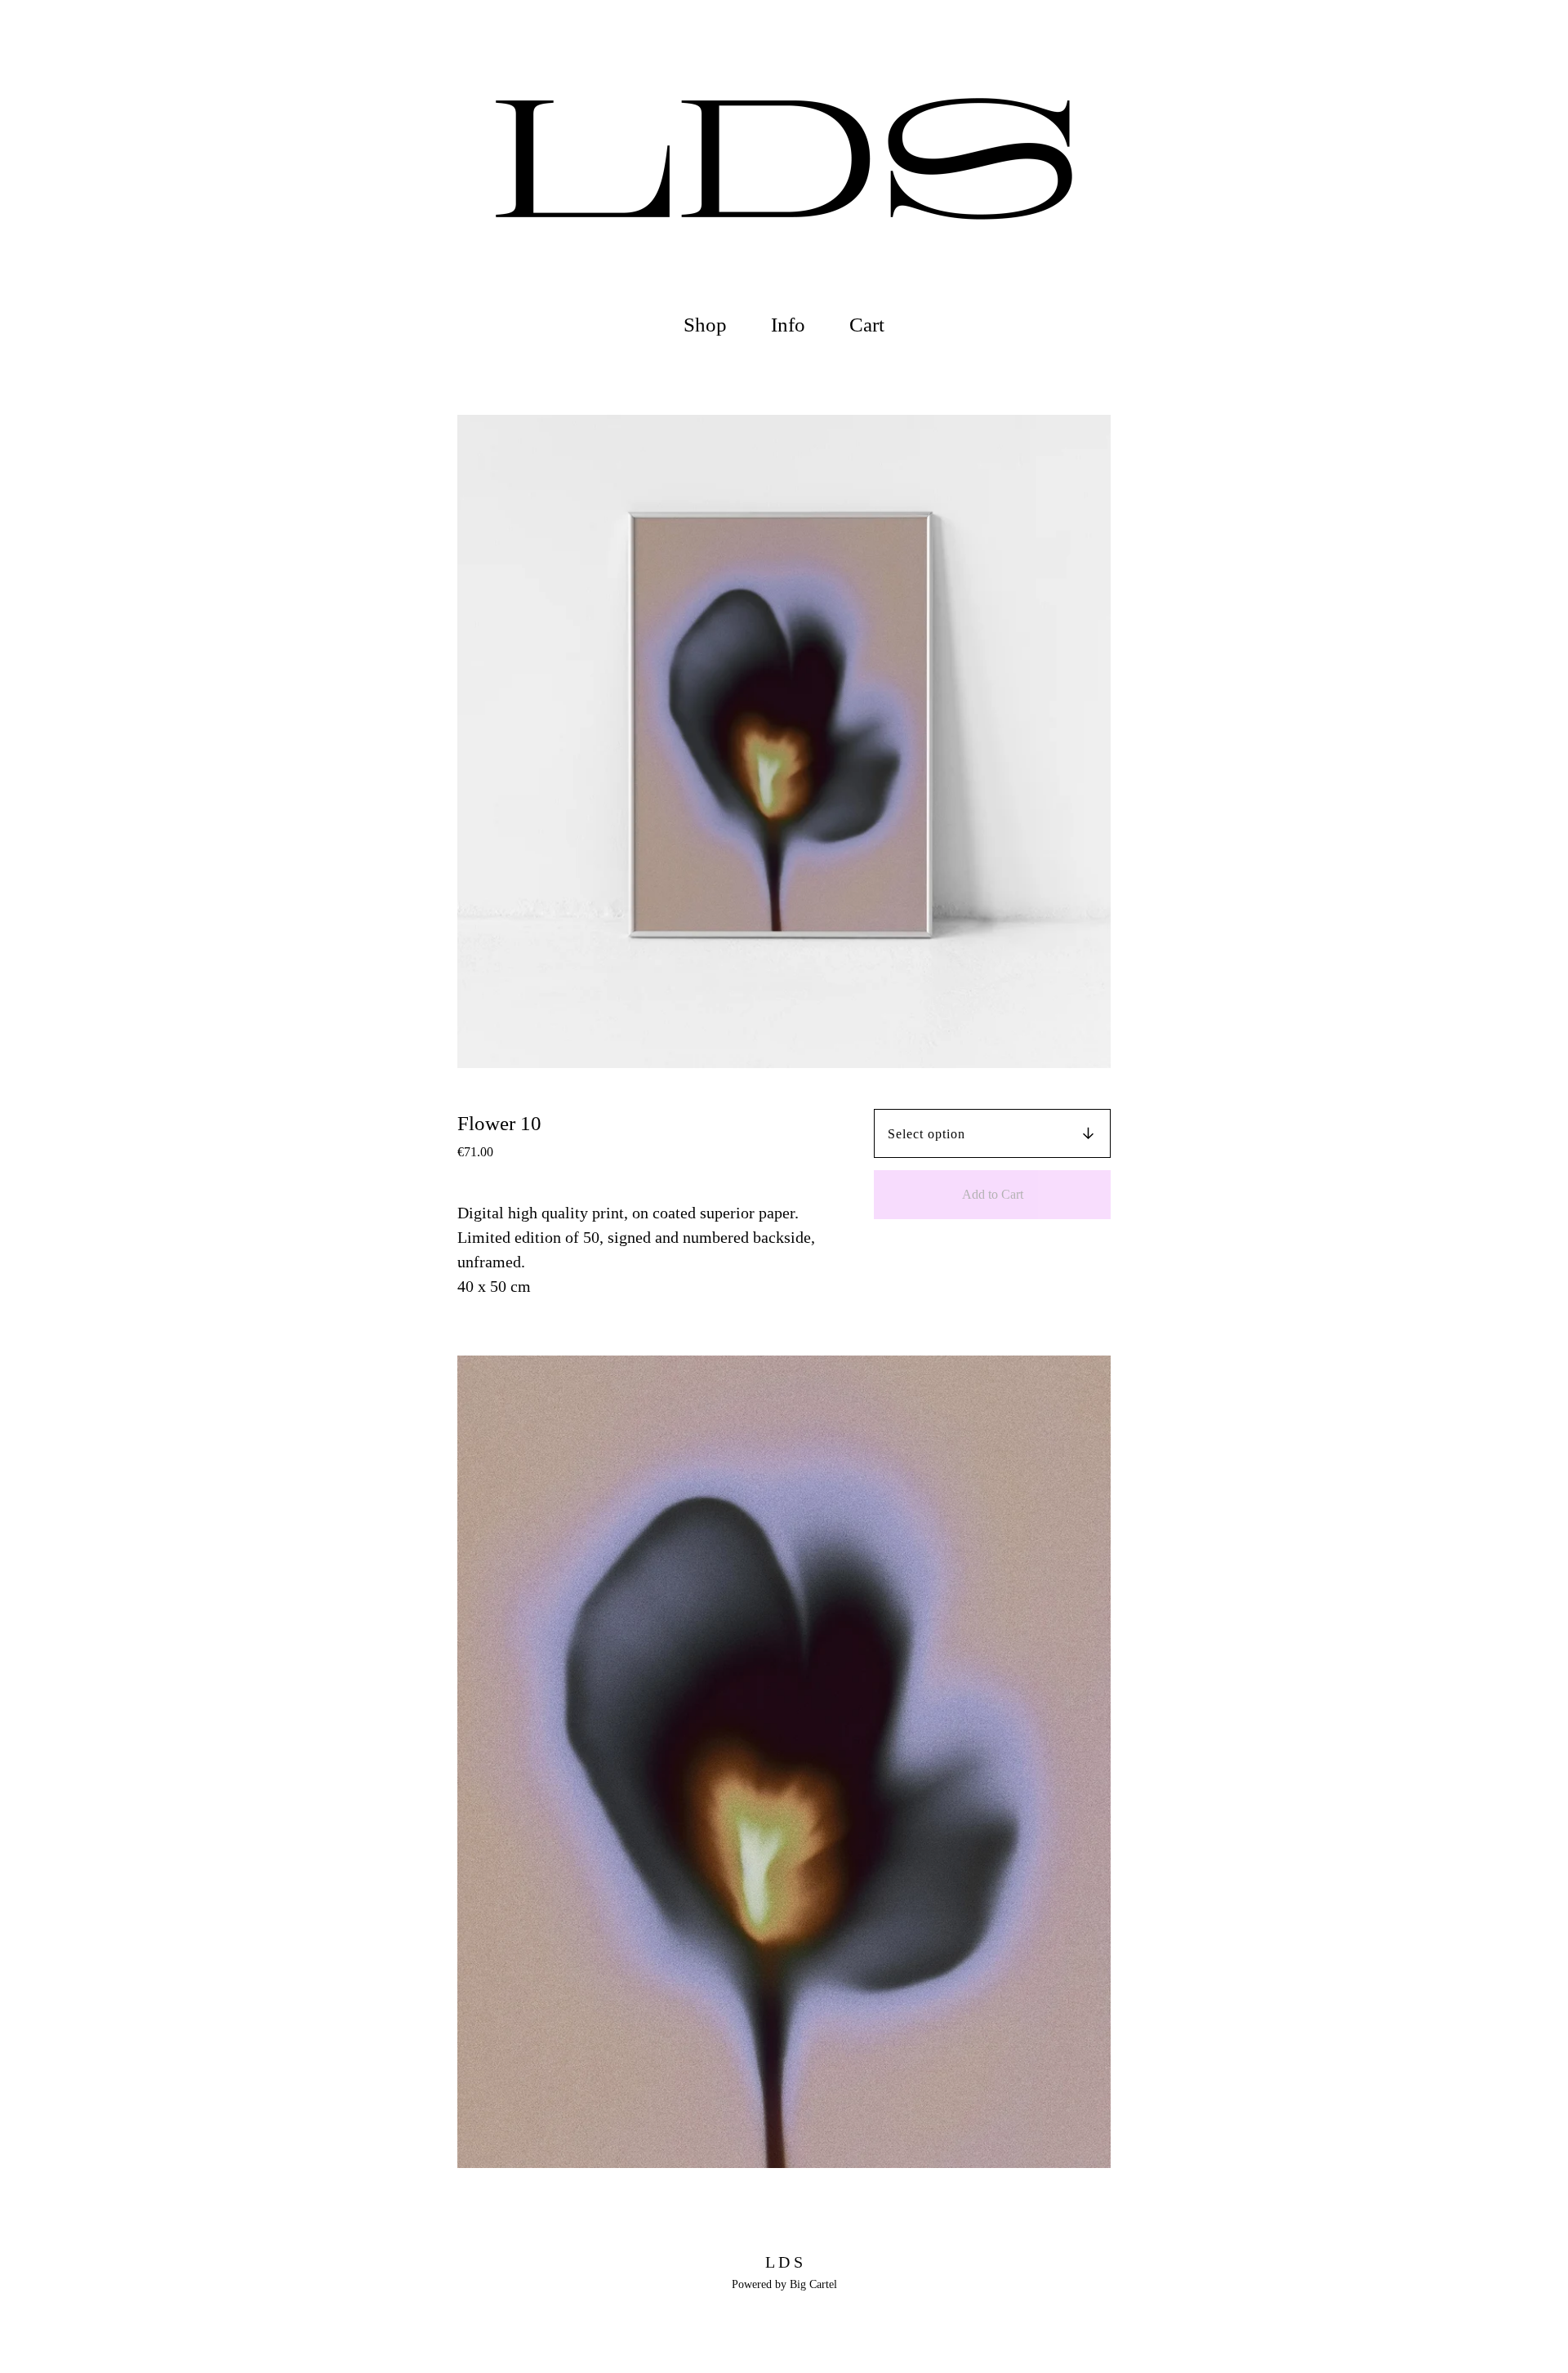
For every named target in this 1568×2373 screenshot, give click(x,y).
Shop (705, 325)
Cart (871, 323)
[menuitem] (705, 325)
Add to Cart (993, 1194)
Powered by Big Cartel (784, 2284)
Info (788, 325)
